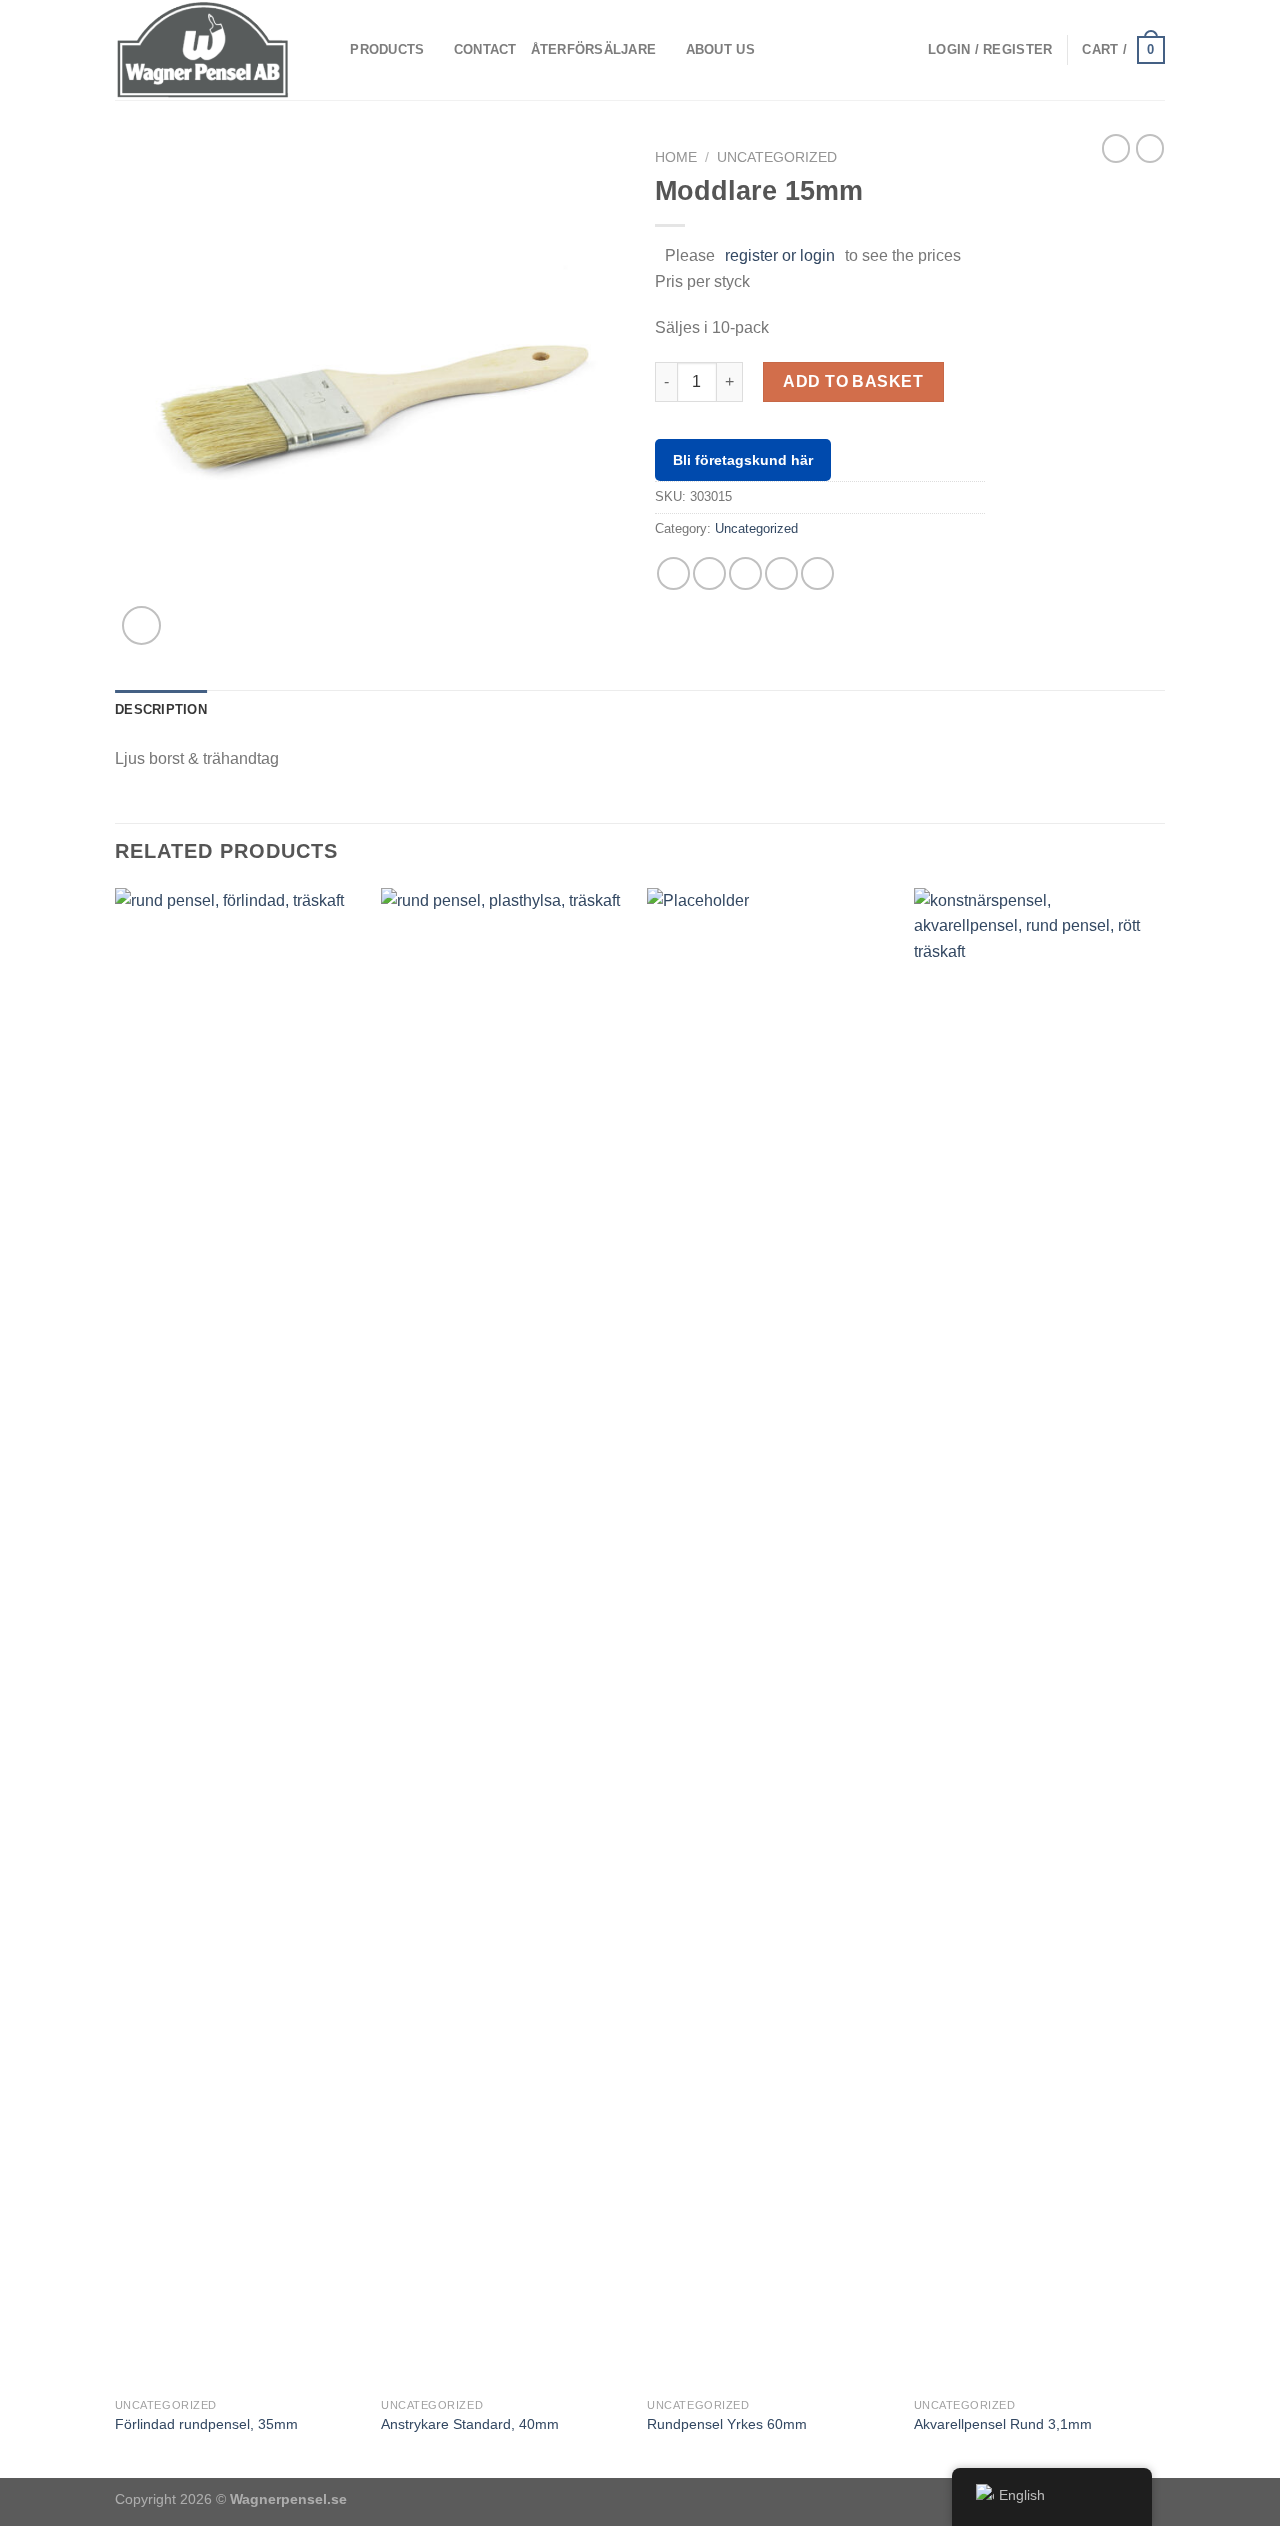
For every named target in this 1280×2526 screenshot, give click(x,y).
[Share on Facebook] (673, 573)
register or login (780, 255)
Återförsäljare (594, 49)
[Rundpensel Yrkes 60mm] (770, 1638)
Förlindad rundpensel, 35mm (206, 2424)
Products (387, 49)
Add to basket (853, 381)
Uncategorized (777, 157)
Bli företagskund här (743, 460)
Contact (485, 49)
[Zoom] (141, 625)
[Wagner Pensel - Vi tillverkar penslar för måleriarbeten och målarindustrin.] (203, 49)
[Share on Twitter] (709, 573)
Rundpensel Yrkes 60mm (727, 2424)
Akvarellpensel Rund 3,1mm (1003, 2424)
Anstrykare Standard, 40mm (470, 2424)
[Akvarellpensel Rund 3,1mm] (1037, 1638)
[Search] (328, 50)
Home (676, 157)
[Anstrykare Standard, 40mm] (504, 1638)
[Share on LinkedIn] (817, 573)
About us (720, 49)
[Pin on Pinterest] (781, 573)
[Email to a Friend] (745, 573)
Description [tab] (161, 709)
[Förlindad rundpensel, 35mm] (238, 1638)
